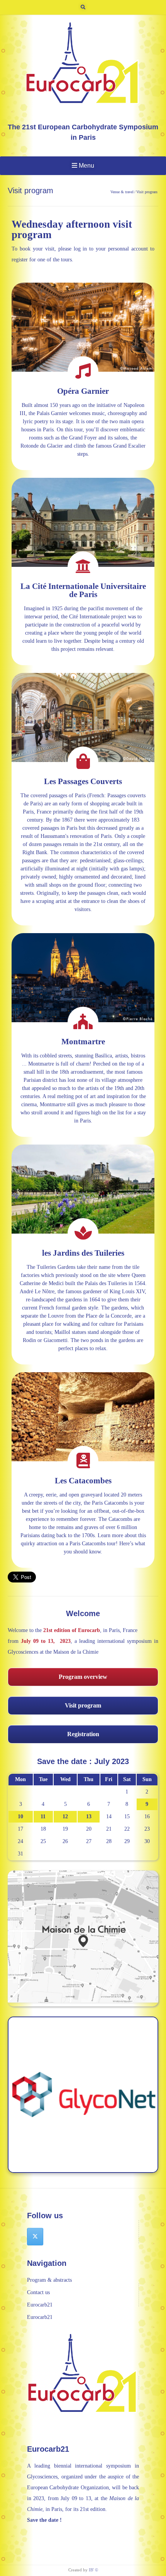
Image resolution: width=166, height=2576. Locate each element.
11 (43, 1817)
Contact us (38, 2292)
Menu (86, 166)
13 (89, 1817)
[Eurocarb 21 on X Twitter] (35, 2237)
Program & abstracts (49, 2280)
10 (20, 1817)
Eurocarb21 (40, 2305)
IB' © (93, 2570)
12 (65, 1817)
